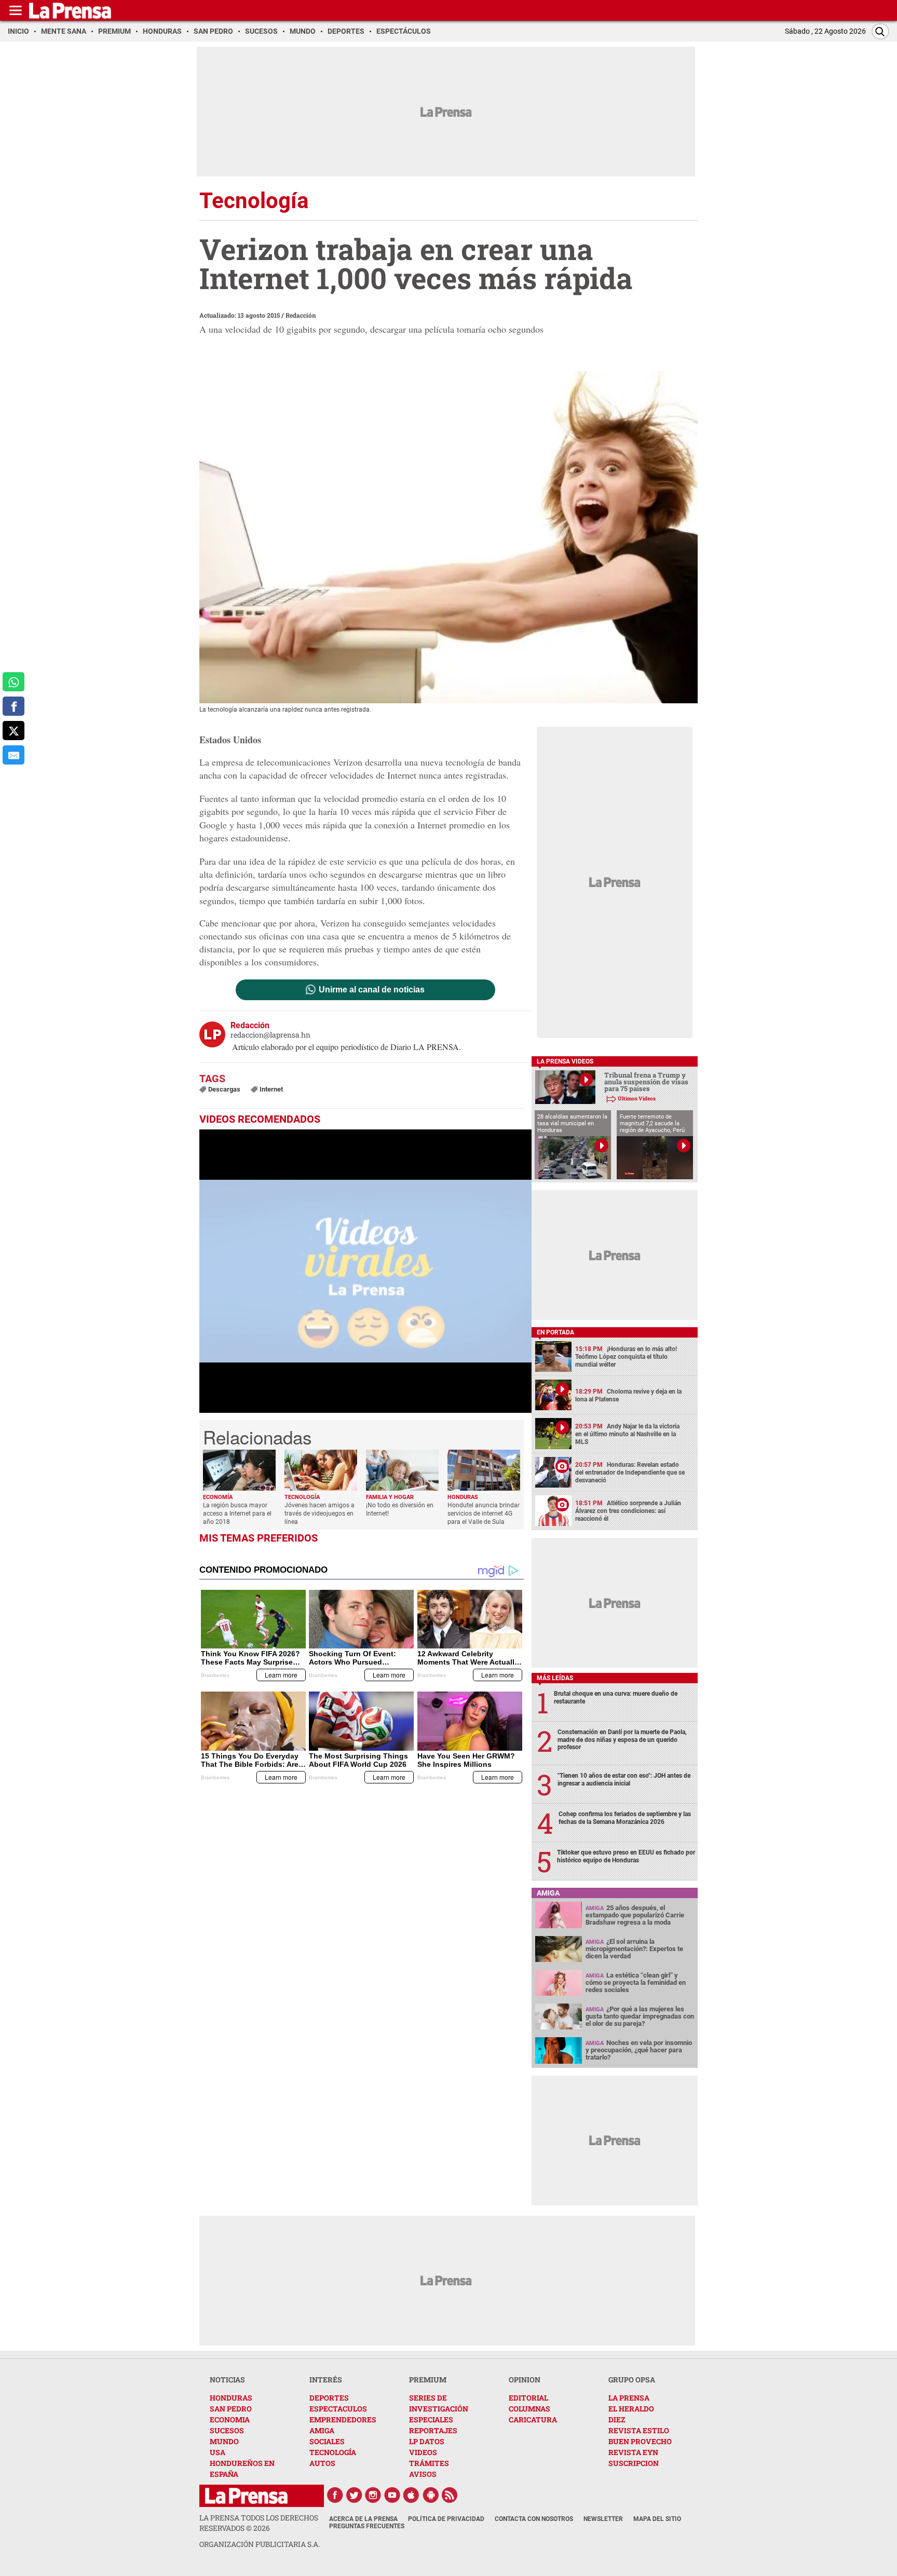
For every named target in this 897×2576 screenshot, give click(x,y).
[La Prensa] (246, 2496)
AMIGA (322, 2430)
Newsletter (603, 2519)
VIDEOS (423, 2452)
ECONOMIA (230, 2420)
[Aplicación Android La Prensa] (431, 2495)
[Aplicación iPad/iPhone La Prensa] (412, 2495)
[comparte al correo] (13, 755)
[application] (365, 1271)
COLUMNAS (529, 2409)
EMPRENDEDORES (343, 2420)
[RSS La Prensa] (450, 2495)
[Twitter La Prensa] (354, 2495)
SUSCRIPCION (634, 2463)
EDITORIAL (528, 2398)
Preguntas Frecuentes (367, 2526)
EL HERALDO (631, 2409)
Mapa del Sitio (657, 2519)
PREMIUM (428, 2380)
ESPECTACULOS (338, 2409)
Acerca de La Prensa (363, 2519)
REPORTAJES (433, 2430)
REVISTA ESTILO (639, 2430)
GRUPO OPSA (632, 2380)
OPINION (525, 2380)
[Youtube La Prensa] (392, 2495)
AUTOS (322, 2463)
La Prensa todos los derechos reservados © (259, 2523)
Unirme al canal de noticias (372, 990)
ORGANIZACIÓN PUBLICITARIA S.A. (260, 2544)
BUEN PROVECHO (640, 2441)
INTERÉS (326, 2380)
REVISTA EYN (633, 2452)
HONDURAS (231, 2398)
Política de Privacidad (446, 2519)
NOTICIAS (227, 2380)
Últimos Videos (637, 1099)
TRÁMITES (429, 2463)
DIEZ (617, 2420)
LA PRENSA (629, 2398)
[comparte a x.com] (13, 731)
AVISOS (423, 2474)
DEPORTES (329, 2398)
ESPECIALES (431, 2420)
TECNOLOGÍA (333, 2452)
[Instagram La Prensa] (373, 2495)
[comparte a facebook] (13, 706)
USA (218, 2452)
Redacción (301, 315)
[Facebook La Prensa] (335, 2495)
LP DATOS (427, 2441)
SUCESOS (227, 2430)
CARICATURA (533, 2420)
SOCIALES (327, 2441)
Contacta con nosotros (534, 2519)
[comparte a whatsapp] (13, 682)
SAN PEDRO (231, 2409)
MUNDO (224, 2441)
